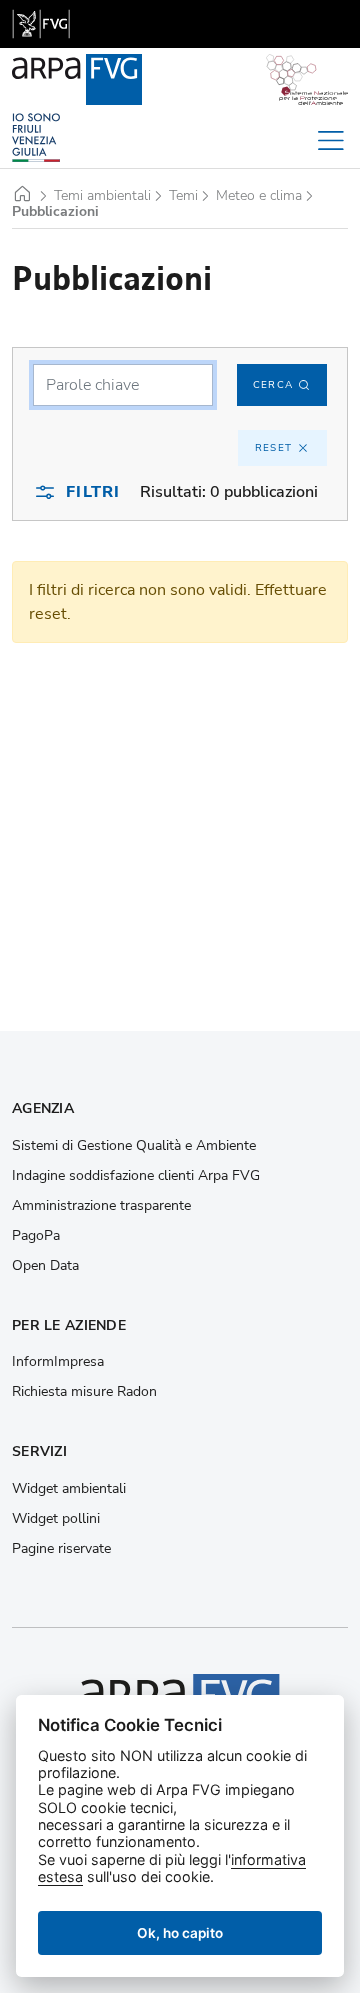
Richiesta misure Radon (84, 1392)
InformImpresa (58, 1362)
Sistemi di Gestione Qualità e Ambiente (134, 1146)
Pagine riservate (61, 1549)
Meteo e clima (259, 196)
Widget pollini (56, 1519)
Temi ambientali (102, 196)
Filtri (93, 492)
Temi (183, 196)
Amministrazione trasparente (101, 1206)
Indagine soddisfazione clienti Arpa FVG (136, 1176)
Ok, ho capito (180, 1933)
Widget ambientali (69, 1489)
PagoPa (36, 1236)
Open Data (45, 1266)
